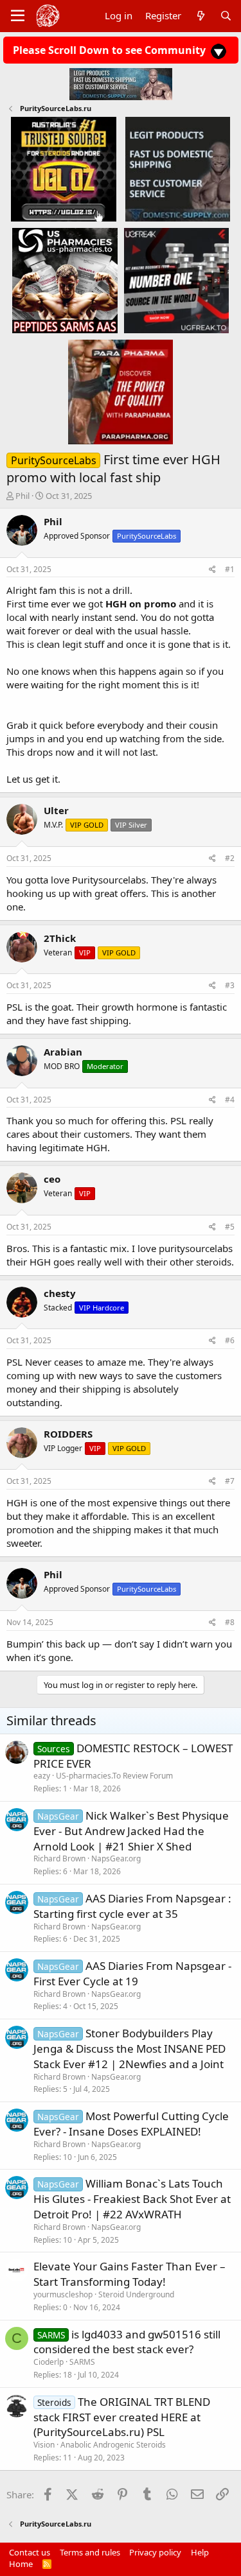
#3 (230, 985)
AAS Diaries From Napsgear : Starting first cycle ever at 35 (132, 1906)
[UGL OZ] (63, 169)
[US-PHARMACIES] (65, 280)
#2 (230, 858)
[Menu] (18, 16)
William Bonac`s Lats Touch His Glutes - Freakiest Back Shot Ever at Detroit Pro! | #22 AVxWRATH (132, 2199)
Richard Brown (59, 1858)
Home (21, 2564)
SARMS (82, 2362)
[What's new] (200, 16)
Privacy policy (155, 2552)
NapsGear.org (116, 1858)
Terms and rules (90, 2552)
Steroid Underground (136, 2294)
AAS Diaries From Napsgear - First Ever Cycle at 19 (132, 1973)
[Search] (226, 16)
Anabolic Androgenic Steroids (113, 2445)
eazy (42, 1776)
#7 (230, 1481)
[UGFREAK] (176, 280)
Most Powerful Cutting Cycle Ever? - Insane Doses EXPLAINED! (131, 2124)
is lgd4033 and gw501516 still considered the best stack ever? (127, 2342)
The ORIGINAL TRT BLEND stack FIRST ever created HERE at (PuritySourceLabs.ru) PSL (122, 2417)
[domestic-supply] (178, 169)
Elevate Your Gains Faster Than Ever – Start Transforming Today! (129, 2274)
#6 (230, 1340)
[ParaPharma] (121, 391)
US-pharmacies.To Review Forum (114, 1776)
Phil (22, 496)
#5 (230, 1227)
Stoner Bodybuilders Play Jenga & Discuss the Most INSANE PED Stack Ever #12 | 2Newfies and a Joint (129, 2049)
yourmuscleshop (63, 2294)
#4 (230, 1100)
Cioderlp (49, 2362)
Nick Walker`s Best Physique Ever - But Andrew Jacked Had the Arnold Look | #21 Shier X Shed (131, 1831)
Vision (44, 2445)
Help (200, 2552)
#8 (230, 1622)
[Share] (212, 570)
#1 (230, 569)
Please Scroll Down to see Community (111, 50)
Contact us (30, 2552)
